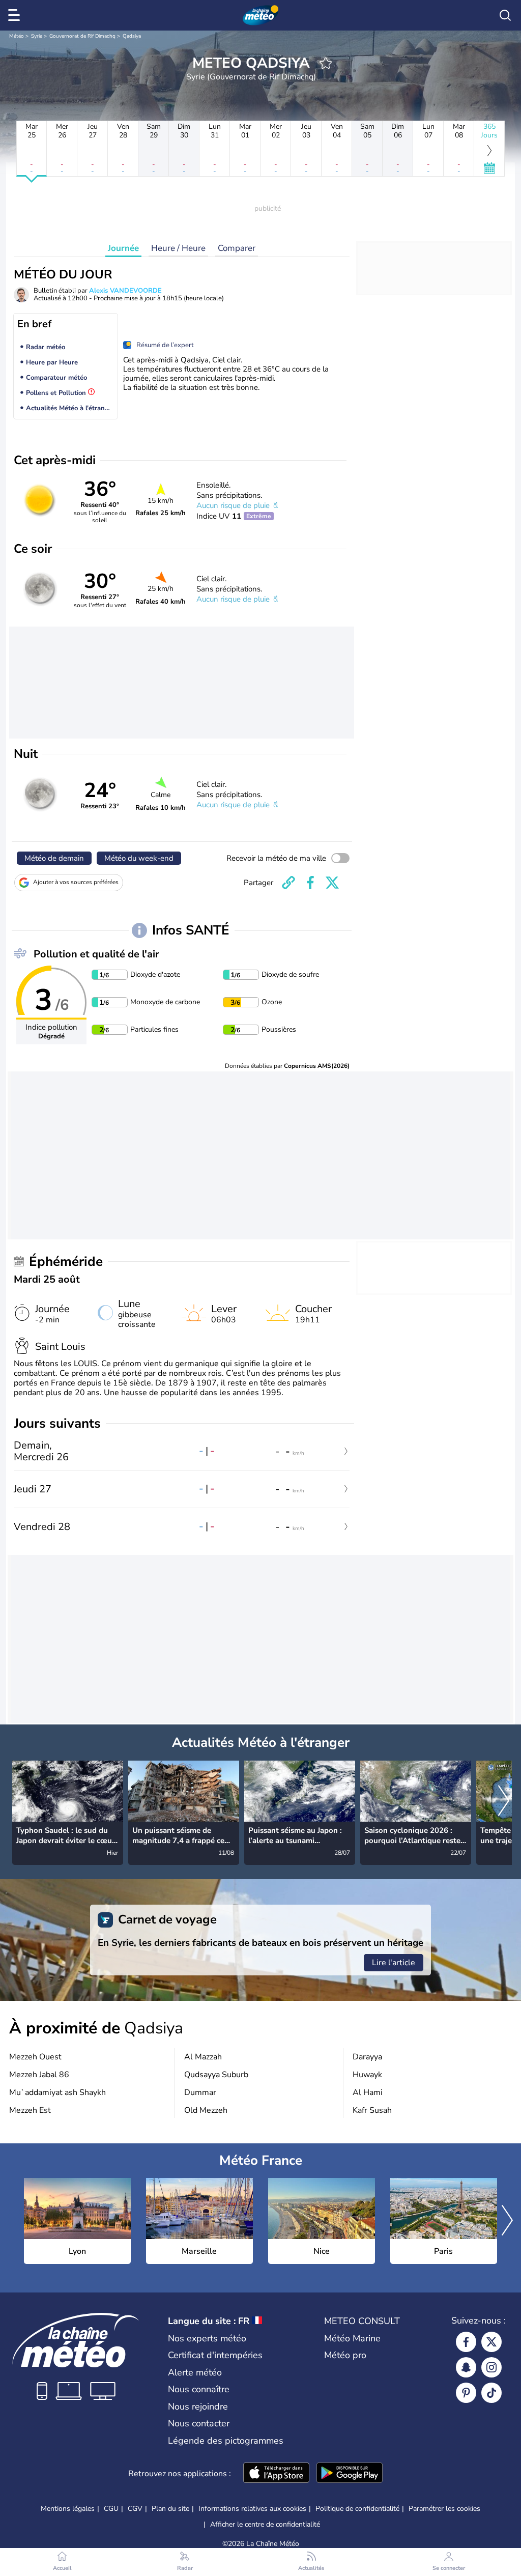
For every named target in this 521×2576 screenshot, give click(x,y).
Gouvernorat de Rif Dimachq (82, 36)
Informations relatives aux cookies (252, 2509)
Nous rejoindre (198, 2407)
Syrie (37, 36)
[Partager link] (288, 883)
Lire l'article (394, 1963)
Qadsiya (132, 36)
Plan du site (170, 2509)
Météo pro (345, 2355)
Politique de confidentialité (357, 2509)
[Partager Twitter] (332, 883)
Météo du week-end (139, 858)
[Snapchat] (466, 2367)
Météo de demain (54, 858)
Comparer (237, 248)
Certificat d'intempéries (215, 2355)
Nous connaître (199, 2389)
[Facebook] (466, 2342)
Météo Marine (352, 2338)
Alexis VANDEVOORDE (125, 291)
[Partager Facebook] (310, 883)
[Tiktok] (491, 2393)
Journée (123, 248)
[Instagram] (491, 2367)
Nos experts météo (207, 2338)
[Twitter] (491, 2342)
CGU (111, 2509)
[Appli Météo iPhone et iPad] (276, 2474)
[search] (505, 15)
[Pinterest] (466, 2393)
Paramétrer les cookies (444, 2509)
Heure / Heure (178, 248)
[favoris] (326, 63)
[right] (504, 1802)
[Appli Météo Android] (350, 2474)
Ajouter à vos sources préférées (76, 882)
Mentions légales (68, 2509)
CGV (135, 2509)
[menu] (16, 15)
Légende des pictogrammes (226, 2441)
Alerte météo (195, 2372)
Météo (17, 36)
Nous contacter (199, 2423)
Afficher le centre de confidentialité (265, 2525)
